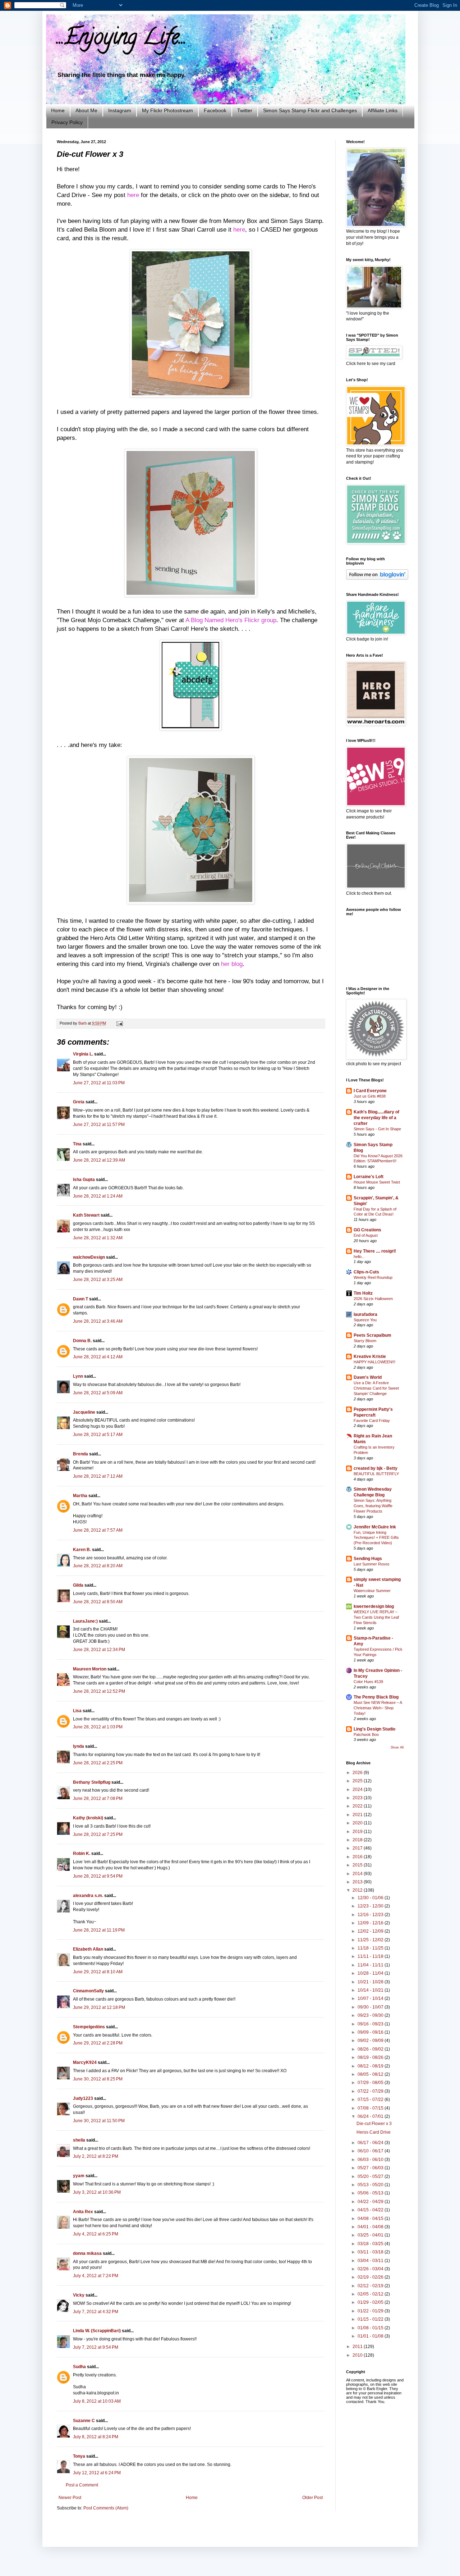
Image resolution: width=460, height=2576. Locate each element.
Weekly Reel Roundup (373, 1277)
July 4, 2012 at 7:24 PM (96, 2276)
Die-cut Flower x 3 (374, 2124)
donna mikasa (87, 2253)
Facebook (215, 110)
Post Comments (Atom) (106, 2508)
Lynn (78, 1376)
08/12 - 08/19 (371, 2066)
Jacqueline (84, 1412)
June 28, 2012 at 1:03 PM (98, 1727)
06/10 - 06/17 (371, 2151)
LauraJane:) (85, 1621)
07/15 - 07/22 (371, 2099)
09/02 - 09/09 (371, 2041)
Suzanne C (84, 2421)
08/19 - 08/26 (371, 2057)
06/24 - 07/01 (371, 2116)
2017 (358, 1848)
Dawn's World (368, 1377)
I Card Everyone (370, 1091)
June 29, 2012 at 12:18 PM (99, 2007)
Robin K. (82, 1854)
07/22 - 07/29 (371, 2091)
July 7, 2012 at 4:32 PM (96, 2312)
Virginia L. (83, 1054)
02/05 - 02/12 (371, 2294)
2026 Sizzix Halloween (373, 1299)
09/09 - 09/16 (371, 2032)
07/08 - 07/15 (371, 2108)
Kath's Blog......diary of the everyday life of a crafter (376, 1118)
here (133, 195)
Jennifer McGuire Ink (375, 1527)
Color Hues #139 (368, 1682)
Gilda (78, 1585)
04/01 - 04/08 (371, 2227)
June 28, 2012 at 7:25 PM (98, 1834)
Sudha (79, 2367)
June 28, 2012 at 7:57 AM (98, 1530)
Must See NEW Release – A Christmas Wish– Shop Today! (378, 1708)
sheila (79, 2140)
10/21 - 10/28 (371, 1982)
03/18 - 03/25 (371, 2244)
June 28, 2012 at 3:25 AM (98, 1280)
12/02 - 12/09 (371, 1931)
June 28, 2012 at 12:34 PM (99, 1650)
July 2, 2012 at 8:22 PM (96, 2156)
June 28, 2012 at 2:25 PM (98, 1763)
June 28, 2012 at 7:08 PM (98, 1798)
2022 (358, 1806)
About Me (86, 110)
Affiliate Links (383, 110)
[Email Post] (119, 1023)
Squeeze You (365, 1320)
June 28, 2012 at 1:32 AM (98, 1238)
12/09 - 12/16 (371, 1923)
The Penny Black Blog (376, 1697)
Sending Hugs (368, 1559)
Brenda (80, 1454)
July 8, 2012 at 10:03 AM (97, 2401)
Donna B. (82, 1341)
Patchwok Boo (366, 1734)
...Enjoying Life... (122, 39)
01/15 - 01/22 (371, 2319)
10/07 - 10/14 (371, 1998)
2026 (358, 1773)
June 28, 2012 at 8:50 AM (98, 1602)
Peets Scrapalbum (372, 1335)
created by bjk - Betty (376, 1468)
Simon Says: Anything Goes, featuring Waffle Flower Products (373, 1506)
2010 (358, 2355)
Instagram (120, 110)
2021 (358, 1815)
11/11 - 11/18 (371, 1956)
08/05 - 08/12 (371, 2074)
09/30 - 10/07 (371, 2007)
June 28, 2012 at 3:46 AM (98, 1321)
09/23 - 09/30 (371, 2015)
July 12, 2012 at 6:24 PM (97, 2473)
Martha (80, 1496)
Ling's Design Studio (374, 1729)
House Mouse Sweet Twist (377, 1182)
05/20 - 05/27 (371, 2176)
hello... (359, 1257)
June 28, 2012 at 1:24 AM (98, 1196)
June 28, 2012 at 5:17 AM (98, 1435)
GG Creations (367, 1230)
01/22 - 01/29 (371, 2311)
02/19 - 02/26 (371, 2277)
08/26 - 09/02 (371, 2049)
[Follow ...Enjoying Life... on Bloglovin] (377, 578)
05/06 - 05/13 (371, 2193)
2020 (358, 1823)
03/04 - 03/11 (371, 2261)
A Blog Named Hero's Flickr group (230, 620)
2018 (358, 1840)
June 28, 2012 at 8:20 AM (98, 1566)
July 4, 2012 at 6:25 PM (96, 2234)
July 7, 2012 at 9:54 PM (96, 2347)
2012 (358, 1890)
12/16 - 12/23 (371, 1915)
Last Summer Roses (372, 1564)
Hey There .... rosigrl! (375, 1251)
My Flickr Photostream (167, 110)
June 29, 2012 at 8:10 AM (98, 1972)
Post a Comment (82, 2485)
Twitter (245, 110)
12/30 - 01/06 (371, 1898)
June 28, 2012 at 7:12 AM (98, 1476)
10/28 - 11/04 (371, 1973)
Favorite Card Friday (372, 1421)
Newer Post (70, 2498)
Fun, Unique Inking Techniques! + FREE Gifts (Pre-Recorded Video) (376, 1538)
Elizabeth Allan (88, 1949)
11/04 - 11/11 (371, 1965)
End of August (366, 1235)
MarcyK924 (85, 2062)
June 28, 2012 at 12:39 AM (99, 1160)
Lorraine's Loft (369, 1177)
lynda (79, 1746)
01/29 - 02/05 (371, 2302)
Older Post (312, 2498)
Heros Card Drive (374, 2132)
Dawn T (80, 1299)
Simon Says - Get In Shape (377, 1129)
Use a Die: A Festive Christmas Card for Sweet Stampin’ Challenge (376, 1388)
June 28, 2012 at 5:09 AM (98, 1393)
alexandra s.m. (88, 1896)
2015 (358, 1865)
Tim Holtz (363, 1293)
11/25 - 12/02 (371, 1940)
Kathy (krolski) (88, 1818)
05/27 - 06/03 (371, 2168)
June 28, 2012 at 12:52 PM (99, 1691)
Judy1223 (83, 2098)
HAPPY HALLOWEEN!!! (374, 1362)
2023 (358, 1798)
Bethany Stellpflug (92, 1782)
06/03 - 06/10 (371, 2160)
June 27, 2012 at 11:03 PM (99, 1083)
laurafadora (365, 1314)
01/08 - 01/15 (371, 2328)
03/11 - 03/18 (371, 2252)
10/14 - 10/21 (371, 1990)
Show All (397, 1747)
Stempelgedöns (89, 2027)
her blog (232, 964)
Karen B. (82, 1550)
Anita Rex (83, 2212)
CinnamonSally (88, 1991)
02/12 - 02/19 (371, 2286)
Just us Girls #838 (370, 1096)
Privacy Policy (67, 122)
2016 (358, 1857)
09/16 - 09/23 (371, 2024)
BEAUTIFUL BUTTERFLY (376, 1474)
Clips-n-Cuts (366, 1272)
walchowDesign (89, 1257)
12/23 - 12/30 (371, 1906)
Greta (79, 1102)
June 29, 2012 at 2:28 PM (98, 2043)
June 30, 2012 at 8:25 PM (98, 2079)
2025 (358, 1781)
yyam (79, 2176)
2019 (358, 1832)
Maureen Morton (90, 1669)
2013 (358, 1882)
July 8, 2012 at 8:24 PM (96, 2437)
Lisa (77, 1711)
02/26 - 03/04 (371, 2269)
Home (58, 110)
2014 (358, 1874)
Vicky (79, 2295)
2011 (358, 2347)
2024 (358, 1789)
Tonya (79, 2456)
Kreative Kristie (370, 1357)
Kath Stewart (86, 1215)
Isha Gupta (84, 1180)
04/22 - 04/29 (371, 2202)
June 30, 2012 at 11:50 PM (99, 2121)
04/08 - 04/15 (371, 2219)
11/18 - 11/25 (371, 1948)
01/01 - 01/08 (371, 2336)
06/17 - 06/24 (371, 2143)
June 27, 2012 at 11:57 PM (99, 1125)
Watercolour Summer (372, 1591)
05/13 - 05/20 (371, 2185)
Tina (77, 1144)
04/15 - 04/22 (371, 2210)
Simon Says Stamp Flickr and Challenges (310, 110)
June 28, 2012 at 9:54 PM (98, 1876)
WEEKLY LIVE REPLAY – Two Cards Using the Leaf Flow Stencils (376, 1617)
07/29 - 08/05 (371, 2083)
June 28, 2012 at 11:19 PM (99, 1930)
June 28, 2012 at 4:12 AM (98, 1357)
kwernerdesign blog (374, 1606)
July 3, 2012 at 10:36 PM (97, 2192)
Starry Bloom (365, 1341)
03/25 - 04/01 (371, 2235)
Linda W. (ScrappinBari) (97, 2331)
